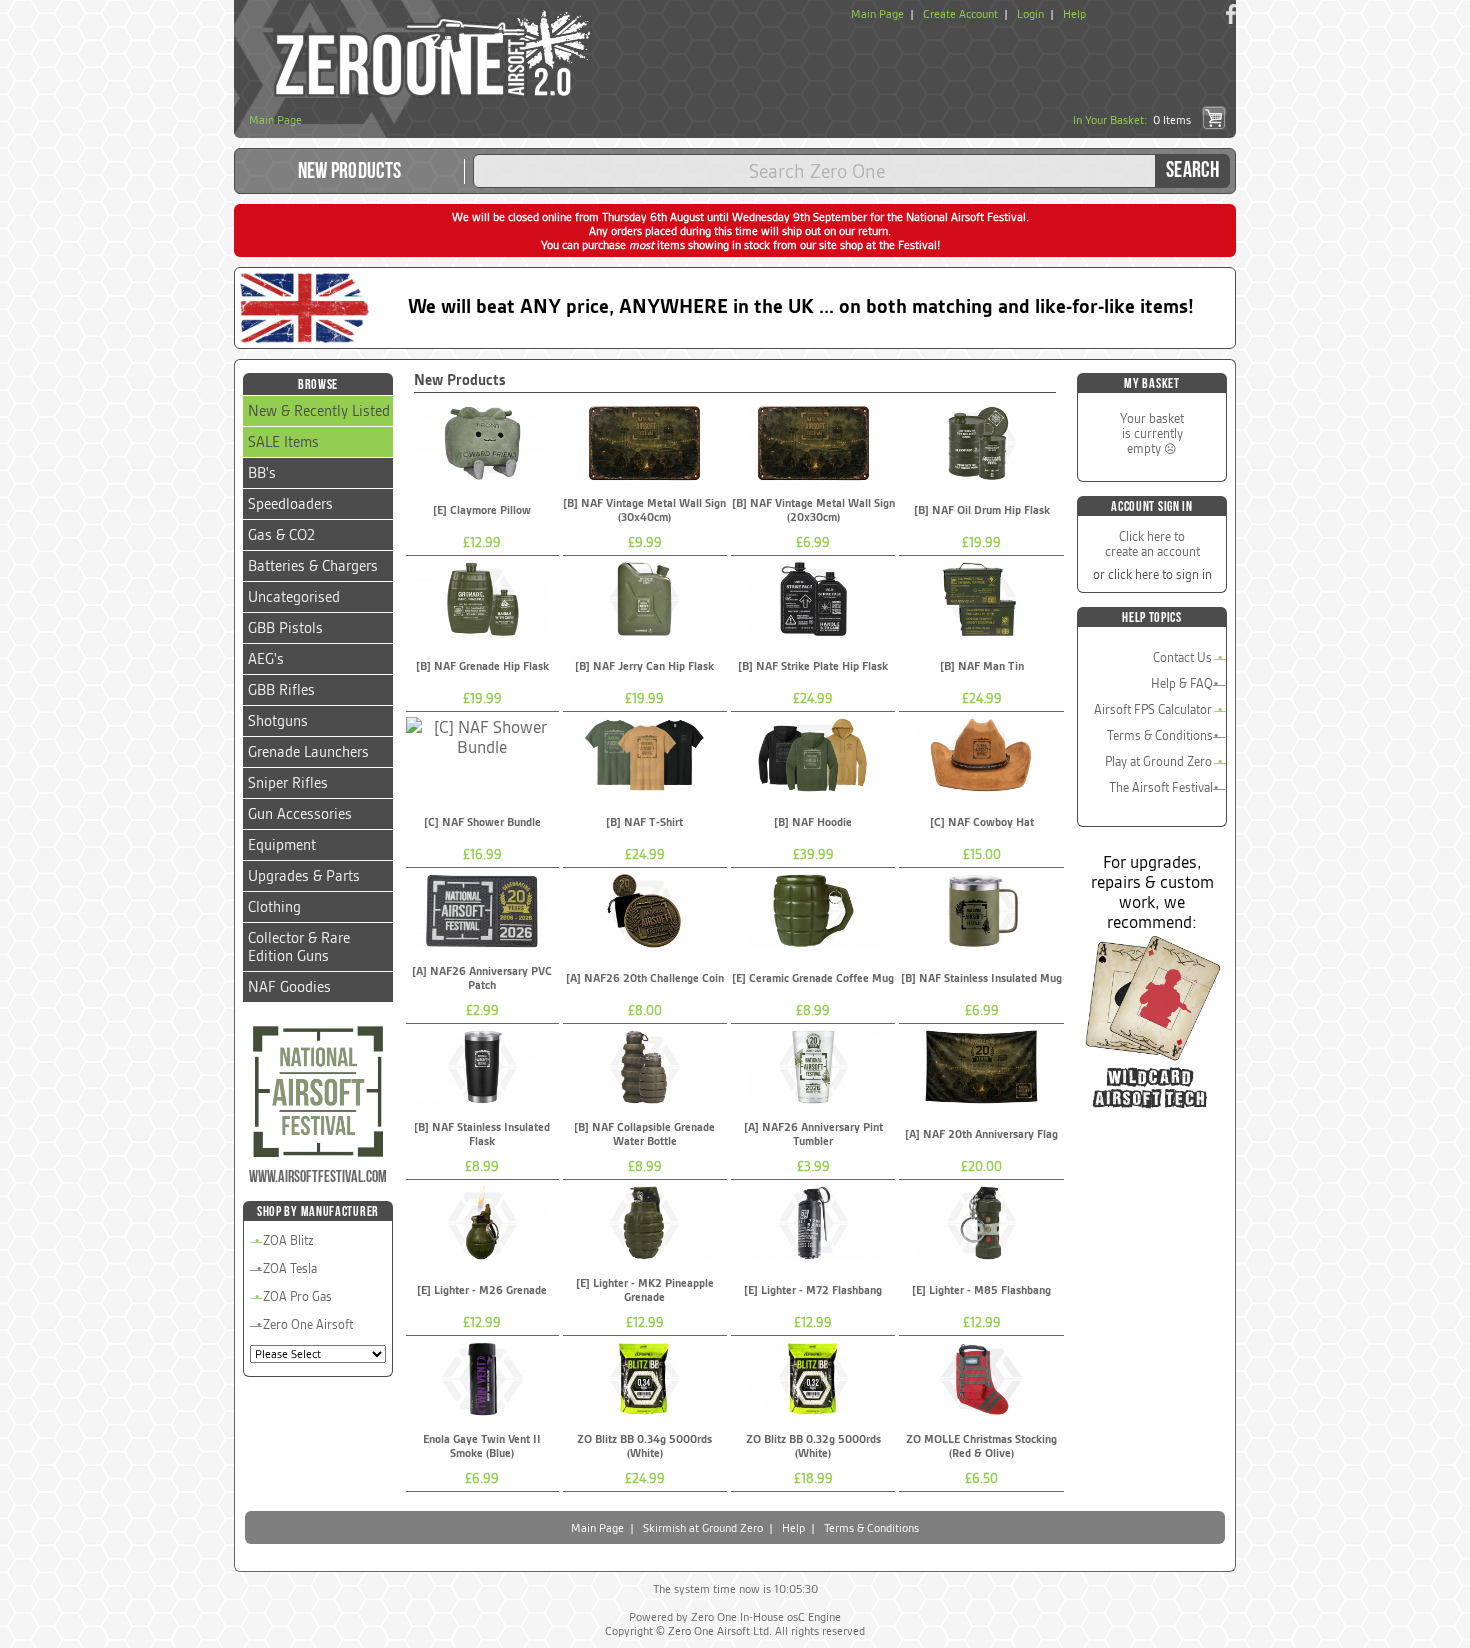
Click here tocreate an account (1152, 544)
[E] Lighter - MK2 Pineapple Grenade (645, 1290)
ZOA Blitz (288, 1240)
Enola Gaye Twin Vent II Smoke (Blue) (482, 1446)
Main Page (877, 14)
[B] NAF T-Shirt (644, 822)
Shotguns (278, 721)
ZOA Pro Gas (297, 1296)
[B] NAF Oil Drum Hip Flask (982, 510)
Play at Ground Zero (1158, 761)
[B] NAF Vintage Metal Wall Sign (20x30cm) (813, 510)
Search (1192, 170)
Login (1030, 14)
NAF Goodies (289, 987)
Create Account (960, 14)
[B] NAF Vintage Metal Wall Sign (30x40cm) (644, 510)
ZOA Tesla (290, 1268)
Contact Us (1182, 657)
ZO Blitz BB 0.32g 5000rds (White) (813, 1446)
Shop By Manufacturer (318, 1211)
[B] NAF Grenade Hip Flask (482, 666)
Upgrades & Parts (304, 876)
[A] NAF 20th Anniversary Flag (981, 1134)
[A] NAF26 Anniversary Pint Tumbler (813, 1134)
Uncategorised (294, 597)
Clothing (274, 907)
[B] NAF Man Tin (982, 666)
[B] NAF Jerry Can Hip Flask (644, 666)
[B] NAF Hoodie (813, 822)
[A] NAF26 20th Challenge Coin (645, 978)
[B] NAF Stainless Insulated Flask (482, 1134)
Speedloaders (290, 504)
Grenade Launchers (308, 752)
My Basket (1151, 383)
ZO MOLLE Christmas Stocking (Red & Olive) (981, 1446)
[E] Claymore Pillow (482, 510)
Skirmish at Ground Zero (703, 1528)
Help (1074, 14)
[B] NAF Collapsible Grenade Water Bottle (644, 1134)
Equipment (282, 845)
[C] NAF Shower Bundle (482, 822)
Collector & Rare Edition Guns (299, 947)
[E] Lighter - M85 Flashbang (981, 1290)
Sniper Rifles (288, 783)
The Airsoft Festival (1161, 787)
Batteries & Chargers (313, 566)
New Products (350, 171)
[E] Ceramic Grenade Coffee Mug (813, 978)
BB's (262, 473)
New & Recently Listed (319, 411)
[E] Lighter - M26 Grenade (482, 1290)
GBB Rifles (281, 690)
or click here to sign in (1152, 574)
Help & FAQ (1182, 683)
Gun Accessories (300, 814)
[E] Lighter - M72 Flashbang (813, 1290)
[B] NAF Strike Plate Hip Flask (813, 666)
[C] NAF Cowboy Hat (982, 822)
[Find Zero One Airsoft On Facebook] (1231, 14)
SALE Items (283, 442)
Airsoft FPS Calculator (1153, 709)
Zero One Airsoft (308, 1324)
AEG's (266, 659)
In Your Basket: (1132, 120)
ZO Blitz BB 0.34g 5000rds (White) (644, 1446)
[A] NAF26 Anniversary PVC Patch (482, 978)
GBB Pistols (285, 628)
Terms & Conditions (1160, 735)
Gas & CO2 (281, 535)
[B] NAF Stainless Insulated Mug (981, 978)
